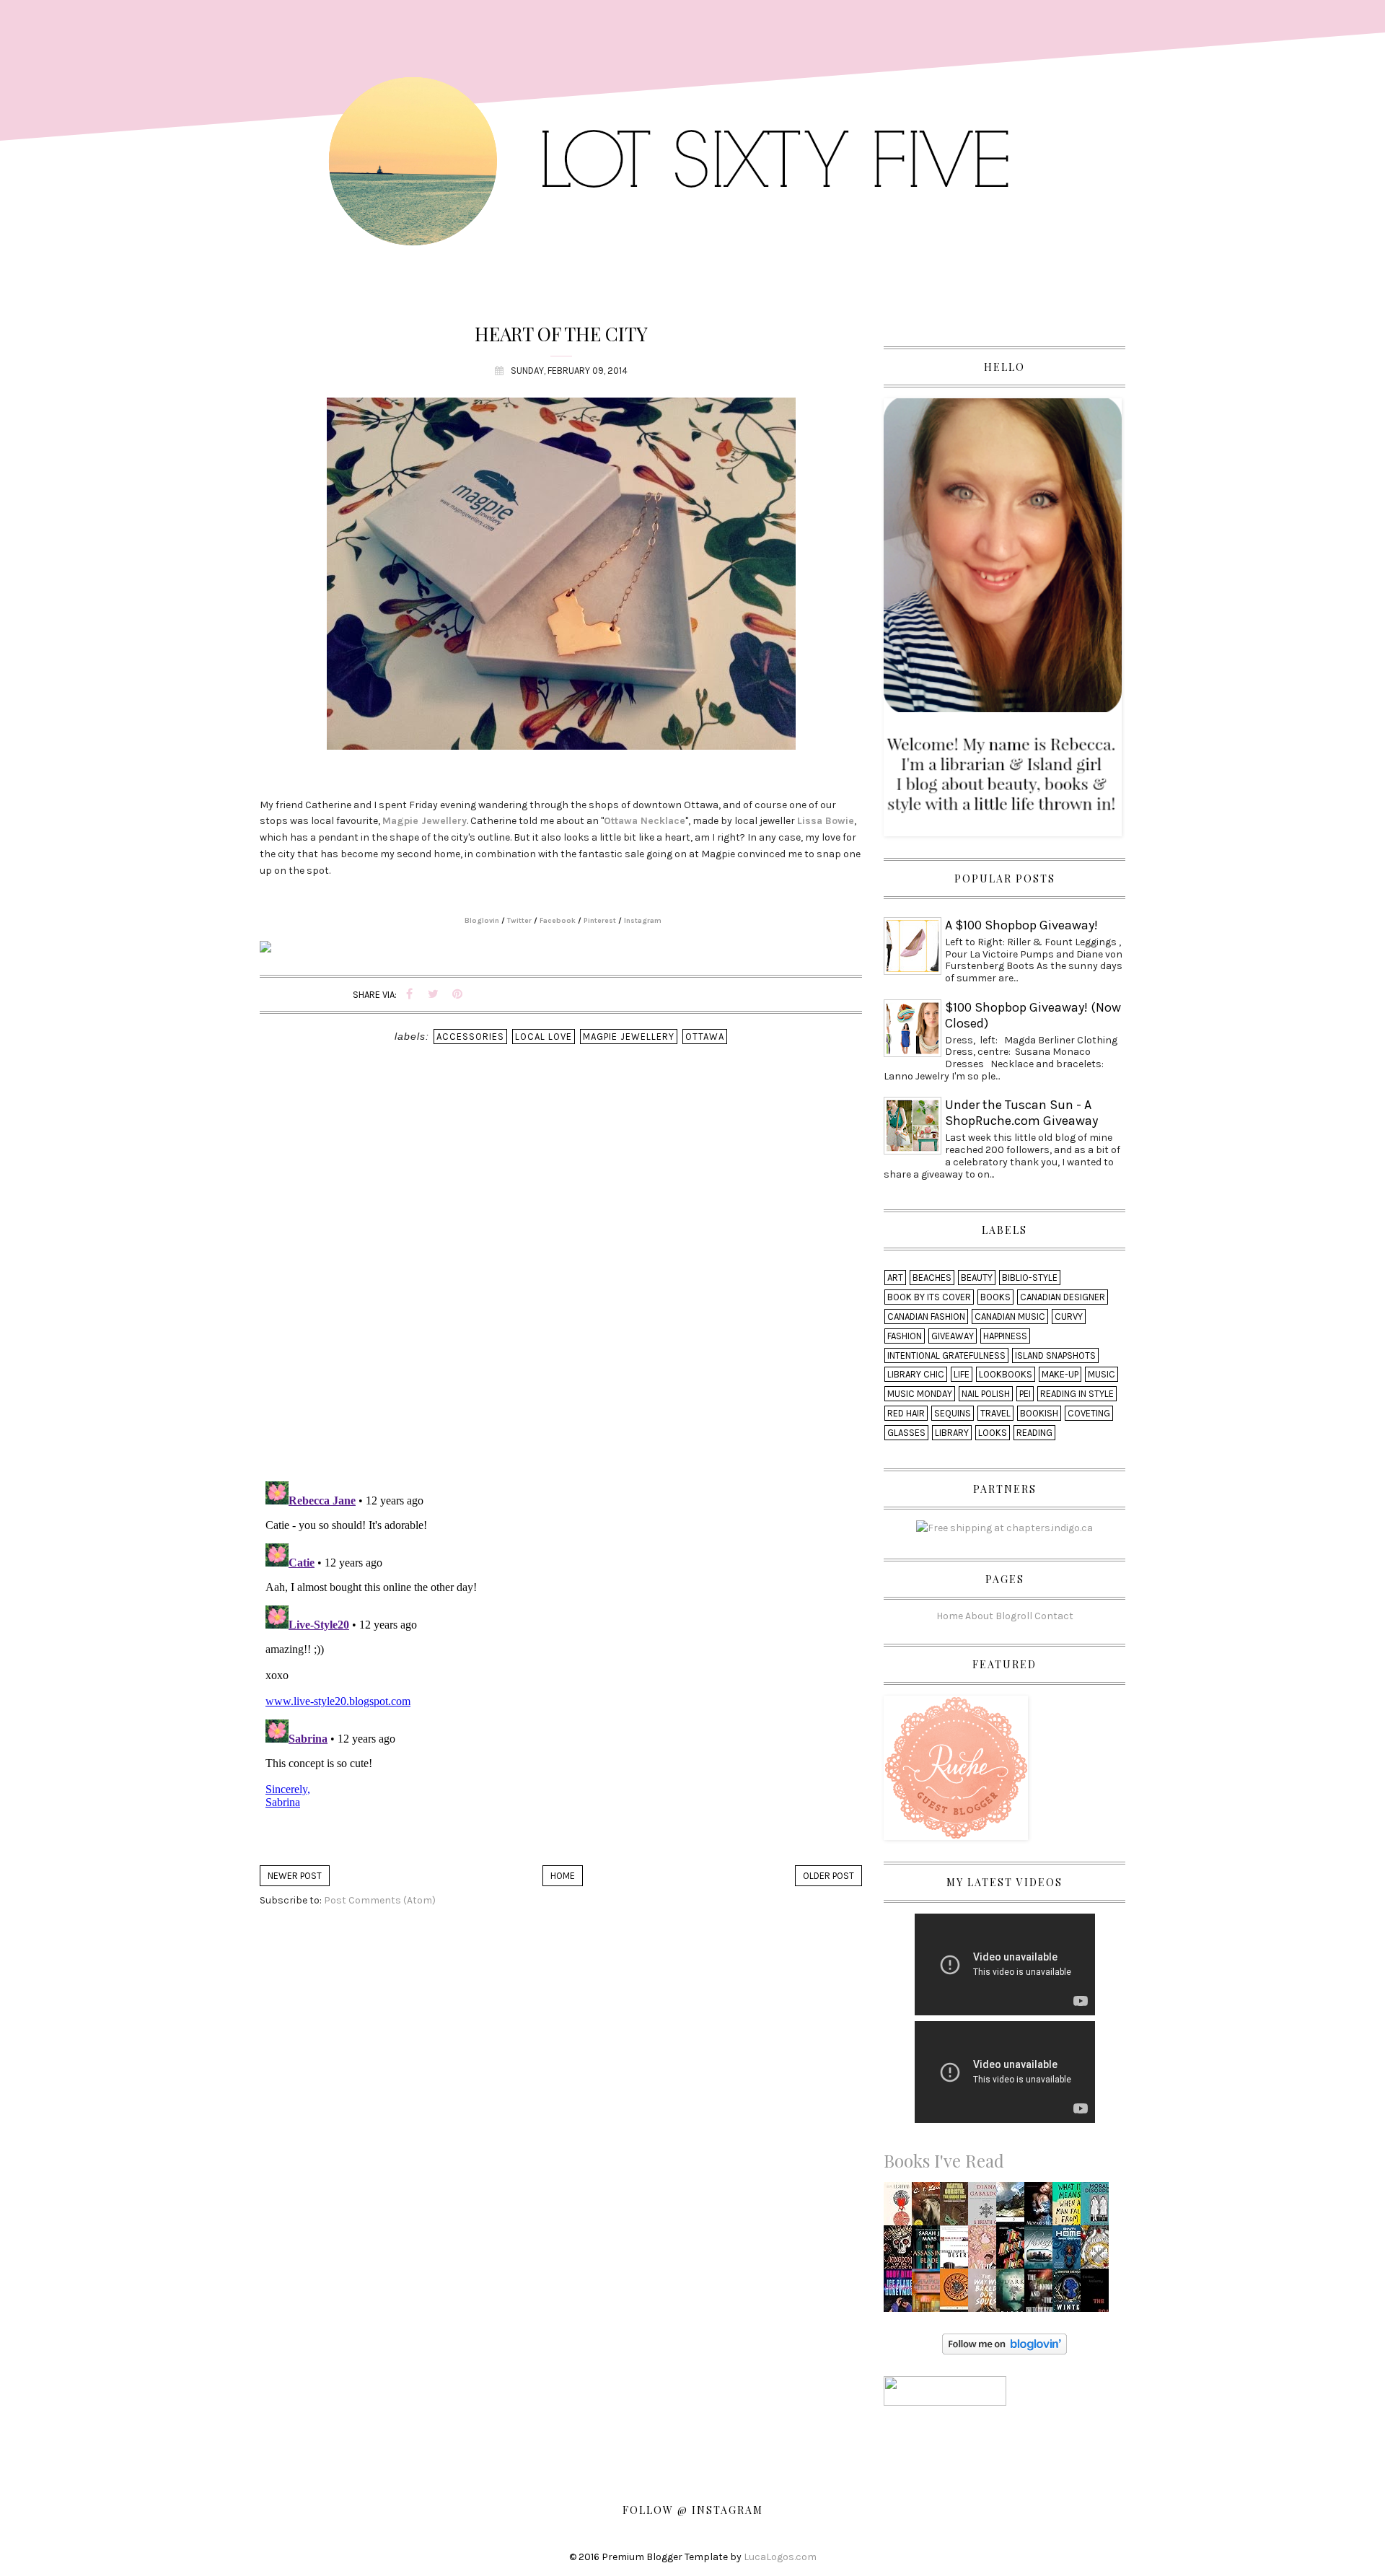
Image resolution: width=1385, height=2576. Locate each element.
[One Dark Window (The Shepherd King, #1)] (1014, 2294)
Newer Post (295, 1876)
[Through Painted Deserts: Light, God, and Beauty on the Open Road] (957, 2251)
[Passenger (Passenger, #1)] (1042, 2251)
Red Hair (906, 1413)
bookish (1039, 1413)
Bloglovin (482, 921)
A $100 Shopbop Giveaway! (1021, 925)
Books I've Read (944, 2160)
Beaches (932, 1278)
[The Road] (1097, 2294)
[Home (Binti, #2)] (1069, 2251)
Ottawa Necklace (645, 821)
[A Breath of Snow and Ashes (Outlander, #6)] (986, 2208)
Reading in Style (1077, 1394)
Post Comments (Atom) (380, 1900)
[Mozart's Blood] (1042, 2208)
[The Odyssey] (957, 2294)
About (979, 1616)
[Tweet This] (434, 995)
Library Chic (916, 1374)
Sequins (953, 1413)
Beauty (977, 1278)
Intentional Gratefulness (946, 1355)
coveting (1089, 1413)
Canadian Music (1010, 1317)
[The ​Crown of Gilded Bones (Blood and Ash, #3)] (1099, 2251)
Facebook (558, 921)
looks (993, 1433)
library (952, 1433)
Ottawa (705, 1037)
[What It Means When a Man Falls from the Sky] (1070, 2208)
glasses (906, 1433)
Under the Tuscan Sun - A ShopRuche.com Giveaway (1021, 1113)
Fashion (905, 1336)
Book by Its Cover (929, 1297)
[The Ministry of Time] (1014, 2251)
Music (1102, 1374)
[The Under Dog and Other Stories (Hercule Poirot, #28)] (956, 2208)
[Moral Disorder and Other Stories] (1099, 2207)
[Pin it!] (457, 995)
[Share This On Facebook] (410, 995)
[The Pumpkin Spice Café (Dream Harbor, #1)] (929, 2294)
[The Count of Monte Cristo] (1014, 2208)
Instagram (643, 921)
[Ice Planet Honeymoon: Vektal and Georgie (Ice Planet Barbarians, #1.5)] (901, 2294)
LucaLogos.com (780, 2557)
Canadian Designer (1063, 1297)
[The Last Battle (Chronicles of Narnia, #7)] (930, 2208)
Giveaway (953, 1336)
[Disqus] (561, 1282)
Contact (1054, 1616)
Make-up (1060, 1374)
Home (563, 1876)
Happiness (1005, 1336)
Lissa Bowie (826, 821)
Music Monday (920, 1394)
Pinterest (600, 921)
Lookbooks (1006, 1374)
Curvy (1069, 1317)
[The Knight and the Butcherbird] (1042, 2294)
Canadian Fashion (926, 1317)
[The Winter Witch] (1070, 2294)
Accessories (470, 1037)
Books (995, 1297)
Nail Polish (986, 1394)
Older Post (828, 1876)
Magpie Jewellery (425, 821)
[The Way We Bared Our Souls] (986, 2294)
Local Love (544, 1037)
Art (895, 1278)
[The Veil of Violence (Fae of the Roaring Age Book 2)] (985, 2251)
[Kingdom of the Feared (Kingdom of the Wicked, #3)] (901, 2251)
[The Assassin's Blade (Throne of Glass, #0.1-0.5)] (929, 2251)
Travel (995, 1413)
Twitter (519, 921)
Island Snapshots (1055, 1355)
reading (1034, 1433)
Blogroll (1014, 1616)
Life (962, 1374)
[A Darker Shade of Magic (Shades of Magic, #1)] (902, 2208)
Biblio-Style (1030, 1278)
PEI (1025, 1394)
